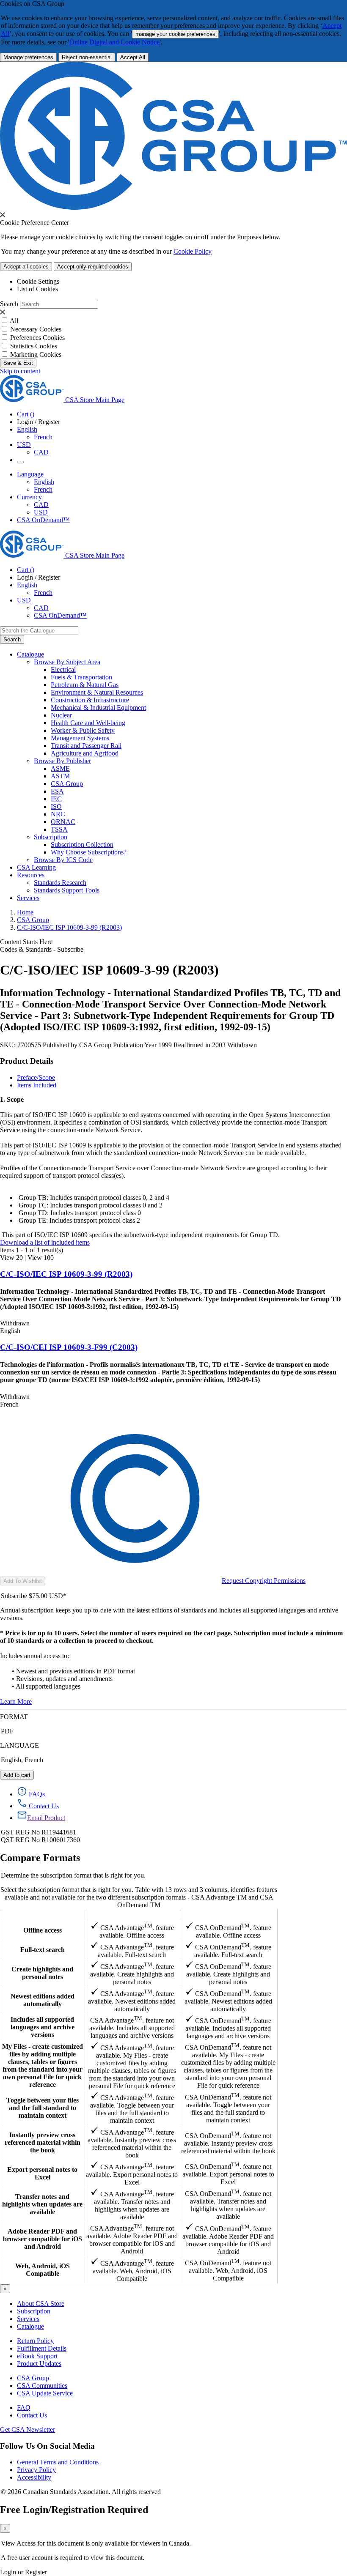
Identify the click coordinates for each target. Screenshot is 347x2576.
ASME (60, 768)
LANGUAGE (19, 1745)
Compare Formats (40, 1858)
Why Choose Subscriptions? (89, 852)
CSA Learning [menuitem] (36, 867)
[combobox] (39, 631)
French (43, 437)
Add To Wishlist (23, 1581)
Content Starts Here (26, 942)
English (44, 482)
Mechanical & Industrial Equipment (98, 708)
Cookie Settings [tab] (38, 281)
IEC (56, 799)
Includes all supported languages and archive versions (43, 2027)
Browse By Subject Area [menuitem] (67, 662)
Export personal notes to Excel (42, 2173)
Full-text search (43, 1950)
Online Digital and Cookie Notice (114, 42)
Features (43, 1915)
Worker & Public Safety (83, 730)
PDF (7, 1731)
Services (28, 2319)
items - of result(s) (32, 1250)
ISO (56, 806)
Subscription (34, 2311)
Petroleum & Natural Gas (85, 685)
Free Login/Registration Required (74, 2510)
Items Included (37, 1085)
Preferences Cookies (37, 338)
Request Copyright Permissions (264, 1581)
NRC (58, 814)
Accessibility (34, 2477)
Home (25, 912)
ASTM (60, 776)
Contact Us (32, 2415)
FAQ (24, 2408)
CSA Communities (42, 2386)
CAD (41, 452)
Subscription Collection (82, 845)
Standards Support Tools (67, 890)
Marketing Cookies (36, 355)
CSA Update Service (45, 2393)
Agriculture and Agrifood (85, 753)
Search (9, 304)
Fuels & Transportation (81, 677)
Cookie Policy (193, 251)
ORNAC (63, 822)
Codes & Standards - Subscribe (42, 949)
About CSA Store (41, 2304)
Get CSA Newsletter (28, 2430)
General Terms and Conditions (58, 2462)
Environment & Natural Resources (97, 692)
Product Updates (39, 2364)
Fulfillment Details (42, 2348)
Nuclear (61, 715)
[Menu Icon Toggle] (20, 462)
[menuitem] (199, 670)
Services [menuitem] (28, 898)
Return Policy (35, 2341)
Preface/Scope (36, 1077)
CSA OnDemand (228, 1915)
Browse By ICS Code (63, 860)
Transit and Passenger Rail (86, 746)
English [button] (27, 429)
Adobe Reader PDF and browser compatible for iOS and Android (43, 2239)
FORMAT (14, 1717)
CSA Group (67, 784)
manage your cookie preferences (175, 34)
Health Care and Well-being (88, 723)
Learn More (16, 1701)
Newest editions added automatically (43, 2000)
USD (24, 445)
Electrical (63, 669)
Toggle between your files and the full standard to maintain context (43, 2108)
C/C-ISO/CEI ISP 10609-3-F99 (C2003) (69, 1347)
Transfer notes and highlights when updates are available (42, 2204)
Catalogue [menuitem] (30, 654)
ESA (57, 791)
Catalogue (30, 2326)
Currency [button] (29, 497)
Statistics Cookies (34, 346)
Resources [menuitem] (31, 875)
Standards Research (60, 883)
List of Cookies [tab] (37, 289)
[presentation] (3, 215)
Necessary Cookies (36, 329)
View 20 (11, 1258)
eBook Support (37, 2356)
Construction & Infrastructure (90, 700)
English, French (22, 1760)
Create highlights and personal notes (42, 1973)
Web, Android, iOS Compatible (43, 2270)
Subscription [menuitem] (51, 837)
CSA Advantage (132, 1915)
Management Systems (80, 738)
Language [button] (30, 474)
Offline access (43, 1930)
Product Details (27, 1061)
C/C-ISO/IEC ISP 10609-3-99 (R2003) (69, 927)
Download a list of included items (45, 1242)
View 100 (41, 1258)
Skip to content (20, 371)
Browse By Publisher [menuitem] (62, 761)
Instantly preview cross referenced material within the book (43, 2142)
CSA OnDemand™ (43, 520)
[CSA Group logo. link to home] (173, 207)
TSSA (59, 829)
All (14, 321)
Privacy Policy (36, 2470)
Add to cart (17, 1775)
